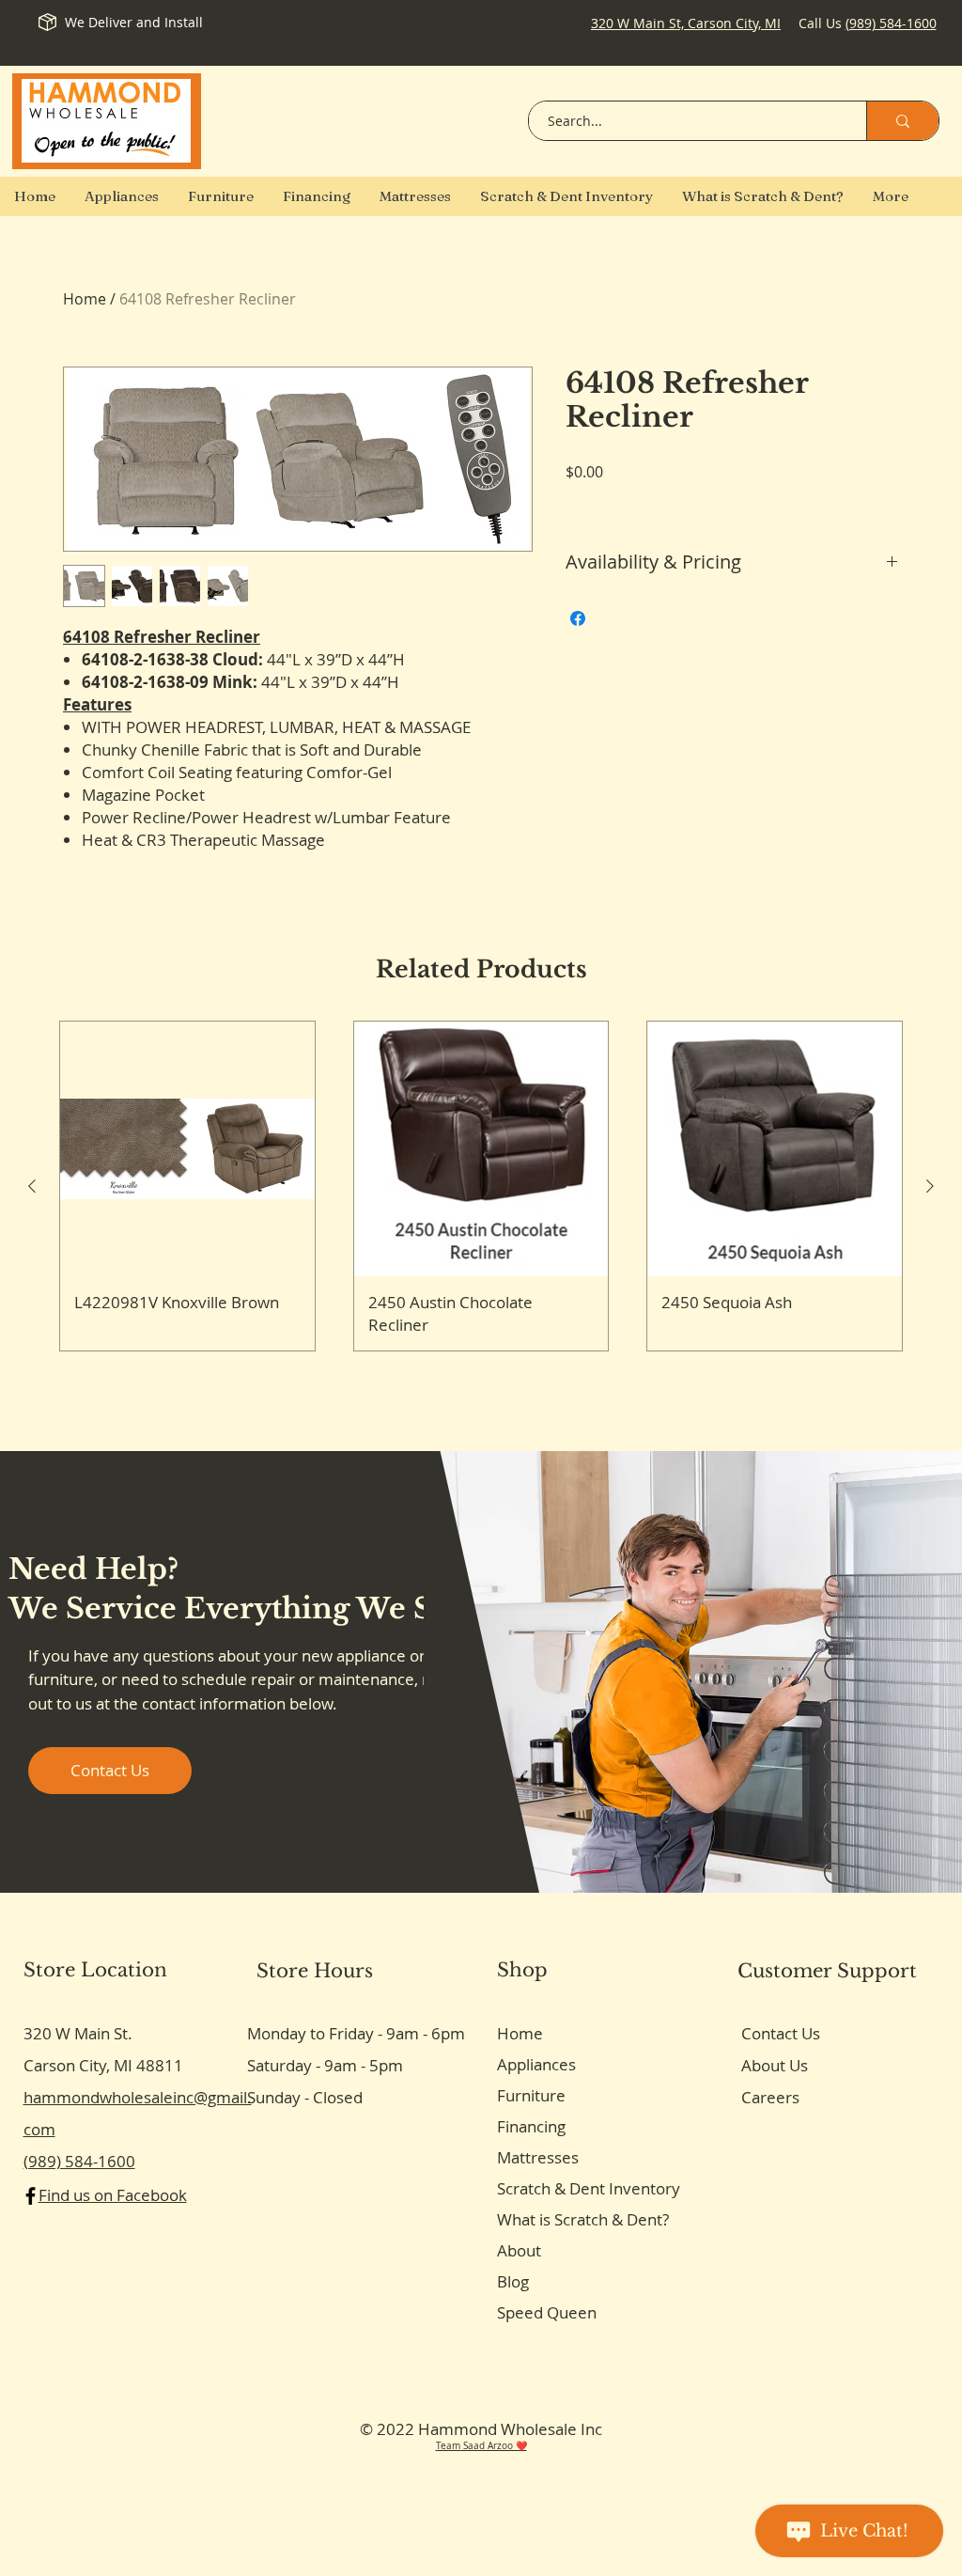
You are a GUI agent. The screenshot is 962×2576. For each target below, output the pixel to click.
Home (85, 299)
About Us (775, 2065)
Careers (770, 2097)
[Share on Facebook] (578, 618)
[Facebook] (31, 2196)
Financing (531, 2126)
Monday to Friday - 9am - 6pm (356, 2033)
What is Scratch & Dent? (583, 2219)
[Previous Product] (32, 1186)
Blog (513, 2281)
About (519, 2250)
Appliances (536, 2064)
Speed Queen (547, 2312)
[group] (481, 1186)
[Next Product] (930, 1186)
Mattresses (538, 2157)
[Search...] (902, 121)
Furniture (531, 2095)
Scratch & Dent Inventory (589, 2188)
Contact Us (781, 2033)
